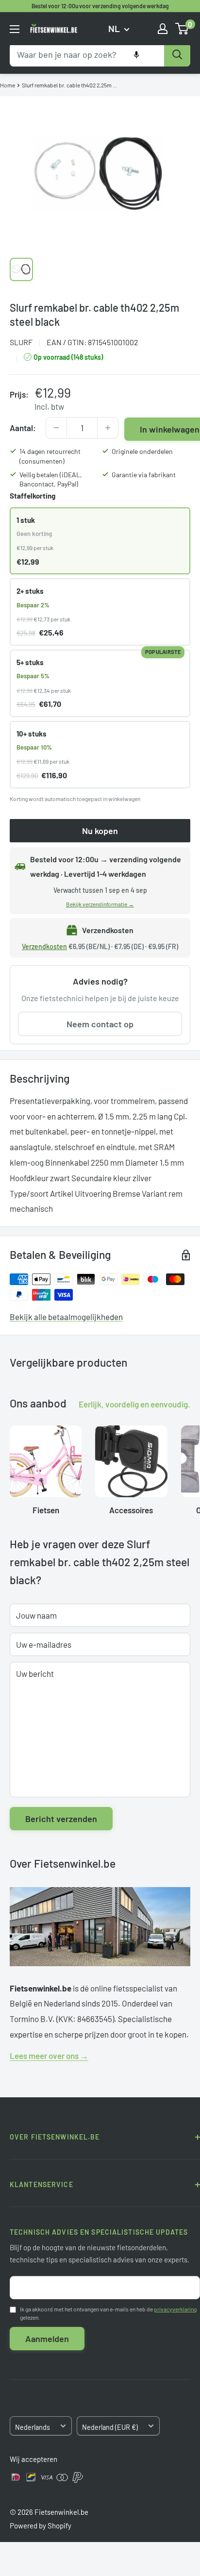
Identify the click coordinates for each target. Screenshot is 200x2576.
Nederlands (33, 2427)
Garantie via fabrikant (144, 475)
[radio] (100, 541)
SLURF (21, 342)
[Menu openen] (15, 29)
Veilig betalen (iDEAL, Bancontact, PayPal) (51, 479)
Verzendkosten (44, 946)
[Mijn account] (163, 29)
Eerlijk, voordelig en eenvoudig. (134, 1404)
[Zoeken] (177, 55)
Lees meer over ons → (49, 2056)
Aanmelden (47, 2339)
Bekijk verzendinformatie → (100, 904)
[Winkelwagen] (182, 29)
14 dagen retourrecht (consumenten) (50, 456)
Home (8, 85)
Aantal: (23, 428)
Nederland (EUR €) (110, 2427)
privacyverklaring (175, 2309)
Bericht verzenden (61, 1819)
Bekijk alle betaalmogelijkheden (66, 1317)
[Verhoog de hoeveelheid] (108, 428)
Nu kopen (100, 831)
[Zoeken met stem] (136, 55)
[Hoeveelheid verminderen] (56, 428)
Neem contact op (100, 1024)
